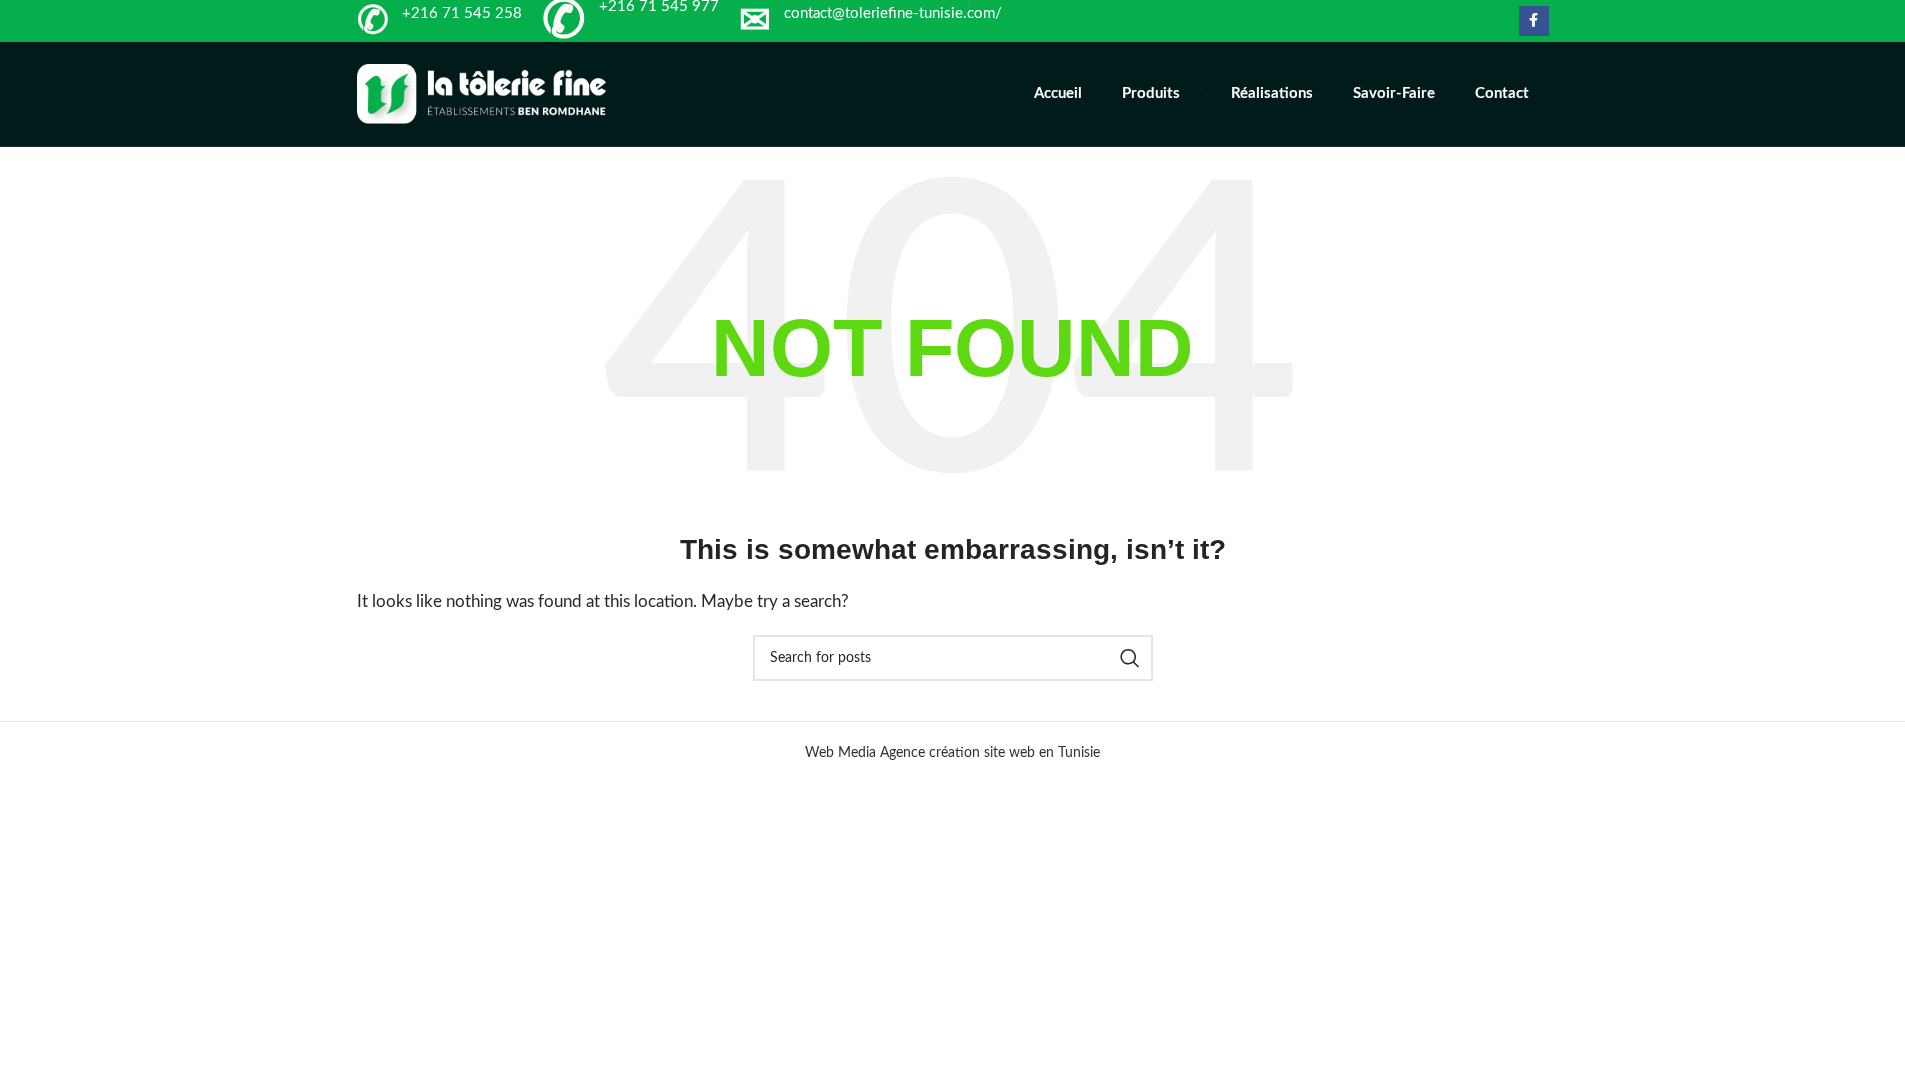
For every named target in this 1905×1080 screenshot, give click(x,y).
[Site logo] (482, 93)
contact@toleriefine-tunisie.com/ (893, 13)
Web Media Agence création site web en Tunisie (952, 753)
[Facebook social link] (1534, 21)
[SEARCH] (1130, 658)
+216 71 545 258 (462, 13)
